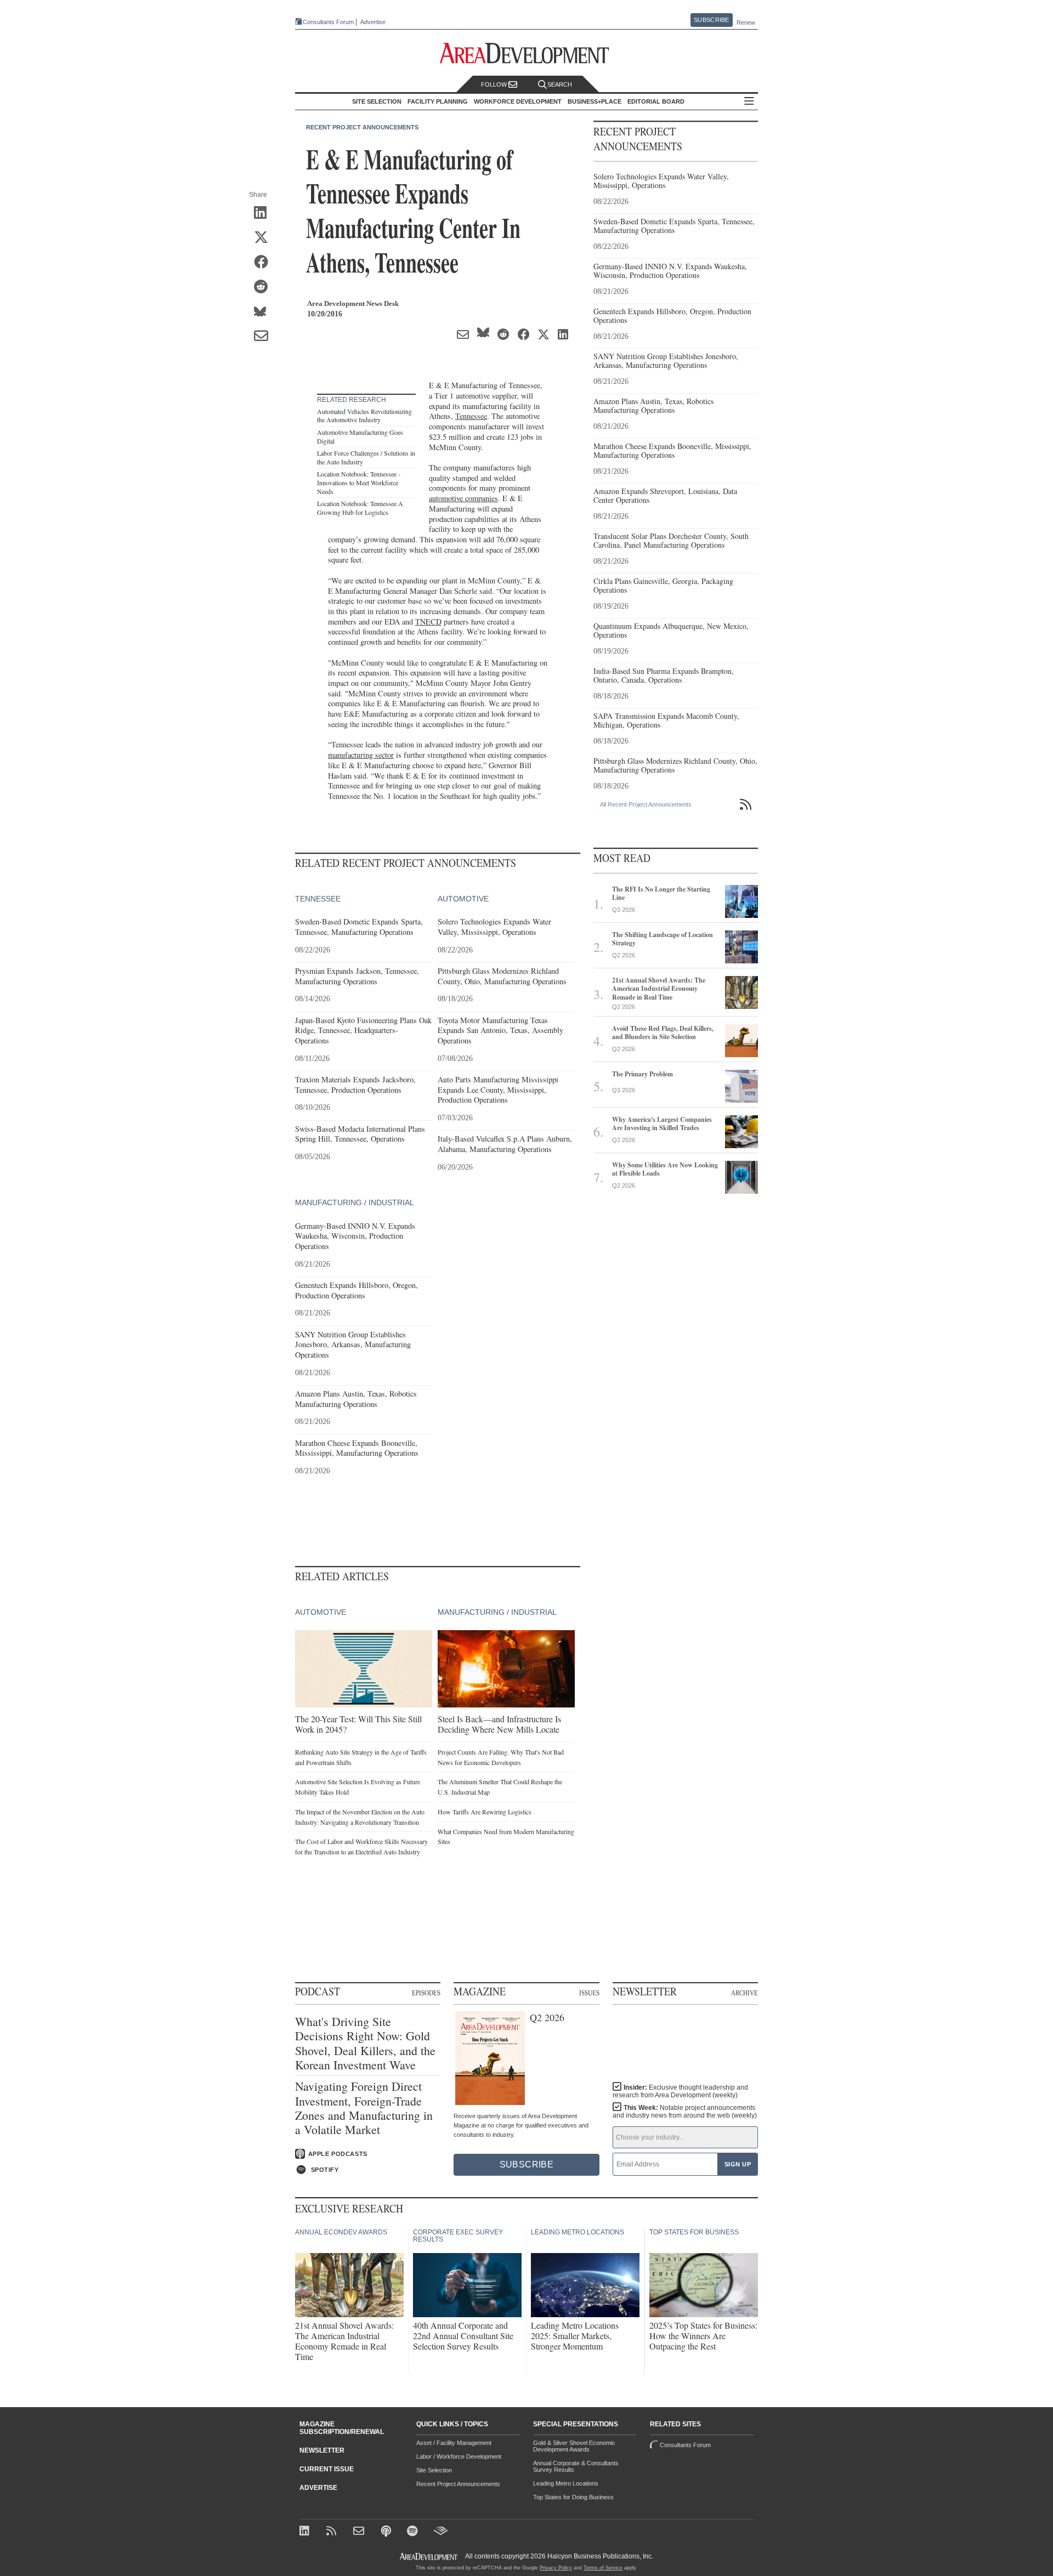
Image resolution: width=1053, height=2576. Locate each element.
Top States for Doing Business (573, 2497)
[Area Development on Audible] (441, 2532)
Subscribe (711, 20)
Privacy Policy (556, 2568)
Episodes (426, 1993)
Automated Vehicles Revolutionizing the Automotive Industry (364, 416)
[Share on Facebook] (265, 263)
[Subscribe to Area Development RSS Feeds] (333, 2532)
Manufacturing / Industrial (355, 1202)
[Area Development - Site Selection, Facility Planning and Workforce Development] (527, 53)
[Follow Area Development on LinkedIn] (306, 2532)
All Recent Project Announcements (646, 804)
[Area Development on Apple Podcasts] (387, 2532)
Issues (589, 1993)
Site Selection (434, 2470)
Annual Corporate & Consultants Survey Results (576, 2466)
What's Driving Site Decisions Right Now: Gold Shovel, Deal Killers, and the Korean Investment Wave (365, 2044)
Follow (495, 84)
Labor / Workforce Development (459, 2456)
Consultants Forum (328, 22)
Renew (746, 22)
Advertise (373, 22)
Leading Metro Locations (566, 2483)
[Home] (360, 2532)
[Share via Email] (265, 337)
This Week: (685, 2112)
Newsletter (322, 2450)
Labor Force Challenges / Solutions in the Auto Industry (366, 457)
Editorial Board (656, 101)
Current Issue (327, 2469)
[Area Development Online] (429, 2557)
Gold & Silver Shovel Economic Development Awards (574, 2446)
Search (560, 84)
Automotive (463, 899)
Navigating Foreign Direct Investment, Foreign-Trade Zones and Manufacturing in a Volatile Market (364, 2108)
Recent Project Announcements (362, 127)
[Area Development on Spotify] (414, 2532)
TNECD (428, 622)
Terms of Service (603, 2568)
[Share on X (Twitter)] (265, 238)
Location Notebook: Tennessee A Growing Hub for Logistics (360, 508)
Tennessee (471, 416)
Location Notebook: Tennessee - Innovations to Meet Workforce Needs (359, 482)
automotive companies (463, 498)
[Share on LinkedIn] (265, 213)
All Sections (749, 102)
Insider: (680, 2091)
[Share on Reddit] (265, 287)
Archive (745, 1993)
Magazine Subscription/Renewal (342, 2428)
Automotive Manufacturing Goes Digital (360, 436)
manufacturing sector (361, 755)
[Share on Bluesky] (265, 312)
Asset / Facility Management (454, 2443)
